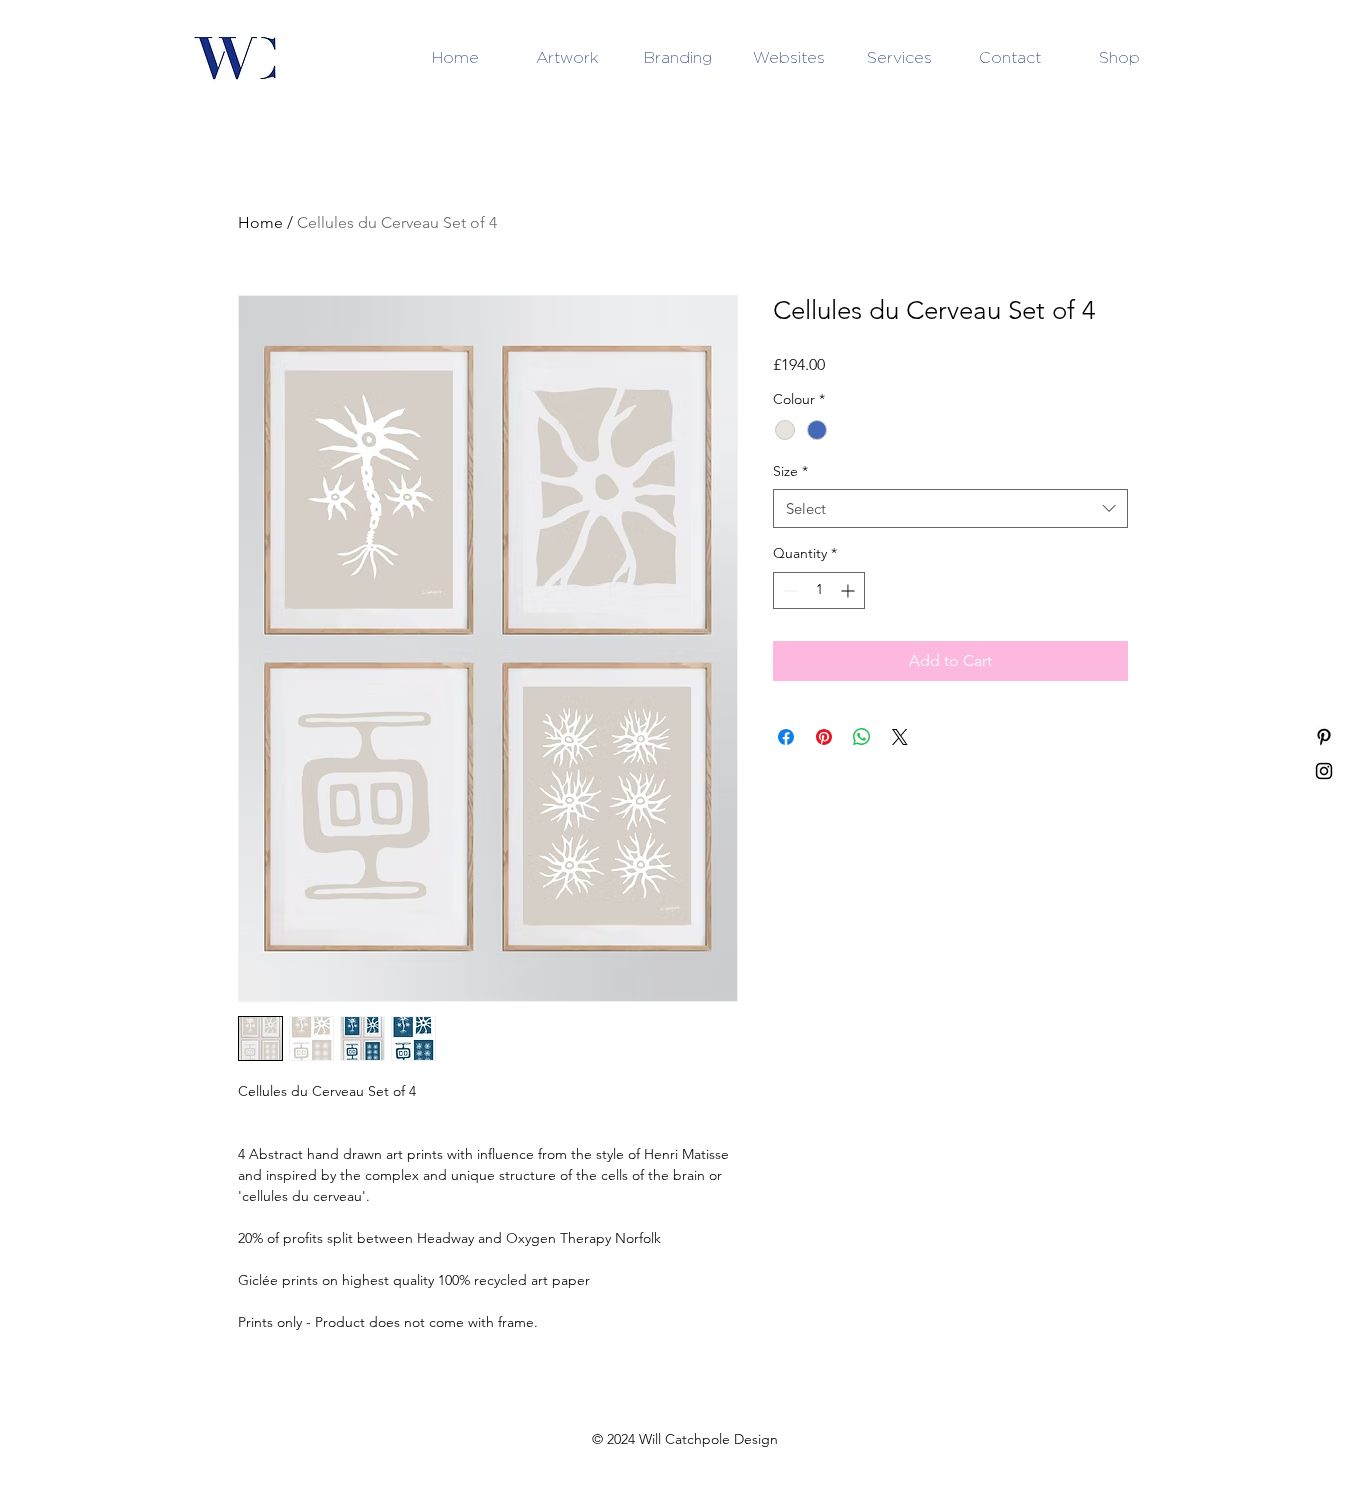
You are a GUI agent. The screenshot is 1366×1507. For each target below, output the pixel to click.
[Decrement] (788, 590)
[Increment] (849, 590)
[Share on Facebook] (786, 737)
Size (790, 471)
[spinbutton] (819, 590)
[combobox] (950, 508)
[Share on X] (900, 737)
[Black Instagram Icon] (1324, 771)
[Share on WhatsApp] (862, 737)
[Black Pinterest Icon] (1324, 737)
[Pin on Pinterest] (824, 737)
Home (260, 222)
